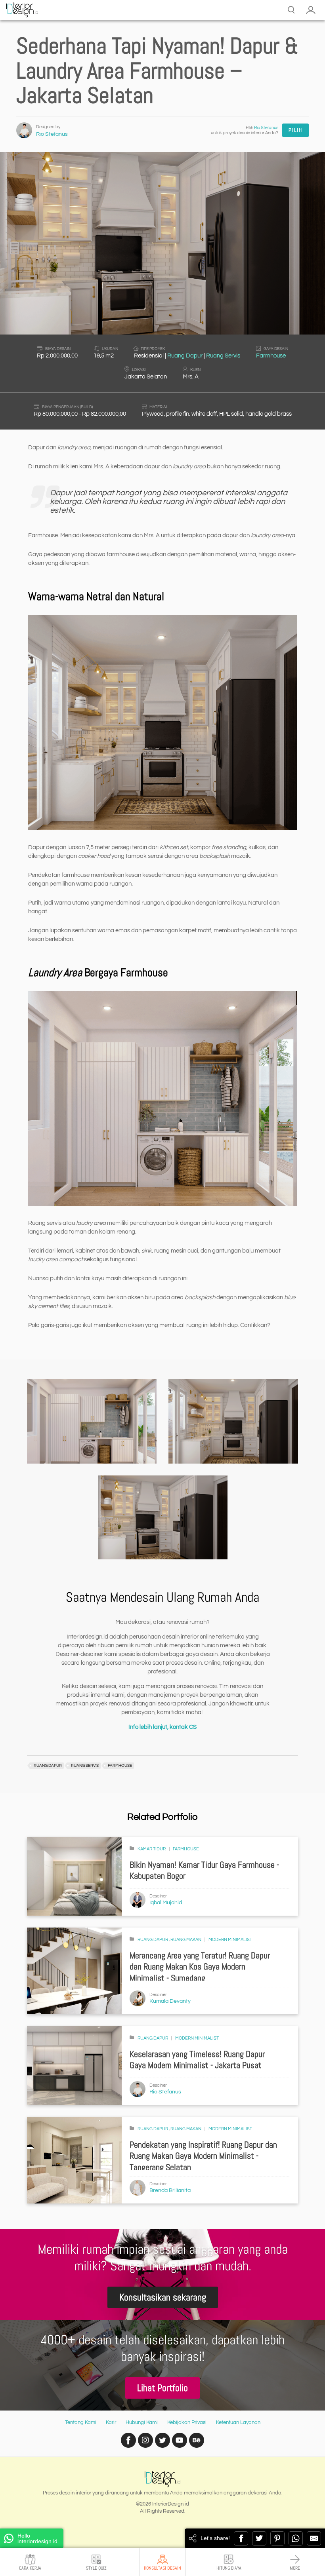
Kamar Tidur (152, 1849)
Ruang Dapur (185, 356)
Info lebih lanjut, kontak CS (162, 1727)
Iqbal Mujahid (166, 1903)
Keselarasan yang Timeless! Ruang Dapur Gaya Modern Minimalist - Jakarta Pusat (197, 2060)
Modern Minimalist (230, 1940)
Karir (111, 2422)
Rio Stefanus (52, 134)
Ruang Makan (186, 1940)
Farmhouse (271, 356)
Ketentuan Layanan (238, 2422)
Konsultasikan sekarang (163, 2297)
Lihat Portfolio (162, 2388)
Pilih (295, 130)
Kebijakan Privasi (187, 2422)
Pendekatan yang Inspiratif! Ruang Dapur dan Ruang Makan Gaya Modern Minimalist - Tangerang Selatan (203, 2156)
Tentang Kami (81, 2422)
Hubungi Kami (142, 2422)
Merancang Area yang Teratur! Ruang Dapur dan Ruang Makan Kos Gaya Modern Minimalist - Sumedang (200, 1967)
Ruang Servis (223, 356)
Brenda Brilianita (170, 2190)
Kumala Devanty (170, 2001)
